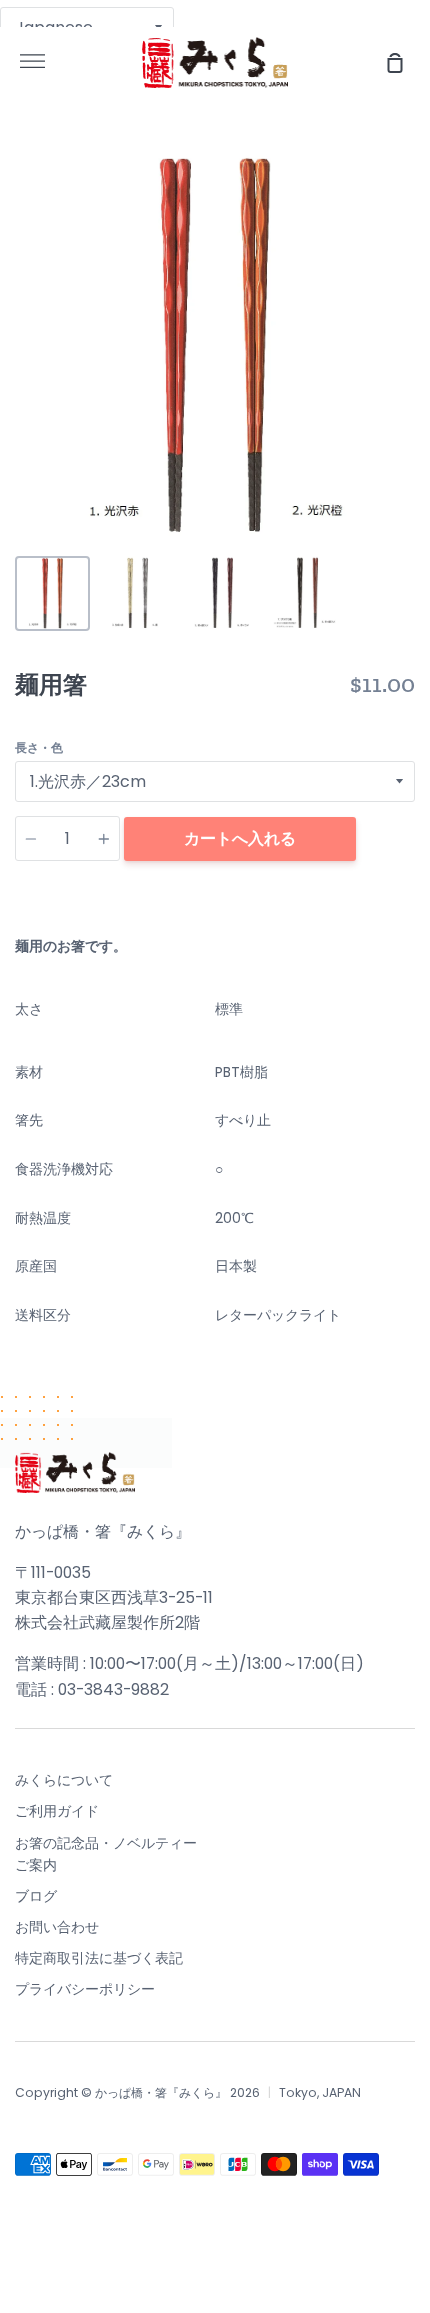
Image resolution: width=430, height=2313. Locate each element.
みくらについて (64, 1780)
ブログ (36, 1896)
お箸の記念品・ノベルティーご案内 (106, 1854)
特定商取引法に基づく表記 (99, 1958)
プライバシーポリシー (85, 1989)
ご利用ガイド (57, 1811)
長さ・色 (39, 747)
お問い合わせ (57, 1927)
